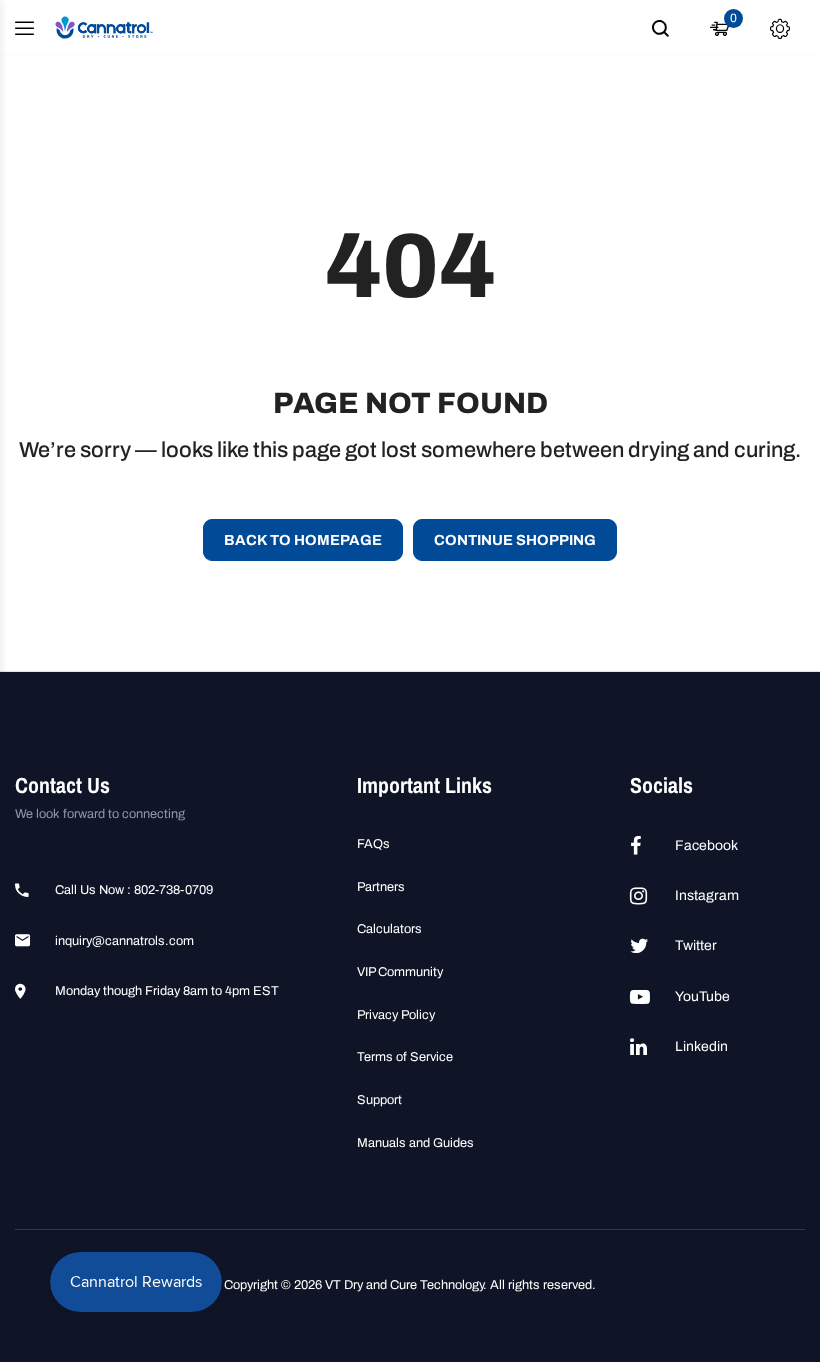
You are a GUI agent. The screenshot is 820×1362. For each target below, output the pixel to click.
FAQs (373, 844)
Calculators (389, 929)
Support (379, 1100)
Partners (381, 887)
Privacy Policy (396, 1015)
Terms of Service (405, 1057)
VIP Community (400, 972)
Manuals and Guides (415, 1143)
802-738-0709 (173, 890)
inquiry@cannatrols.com (124, 941)
